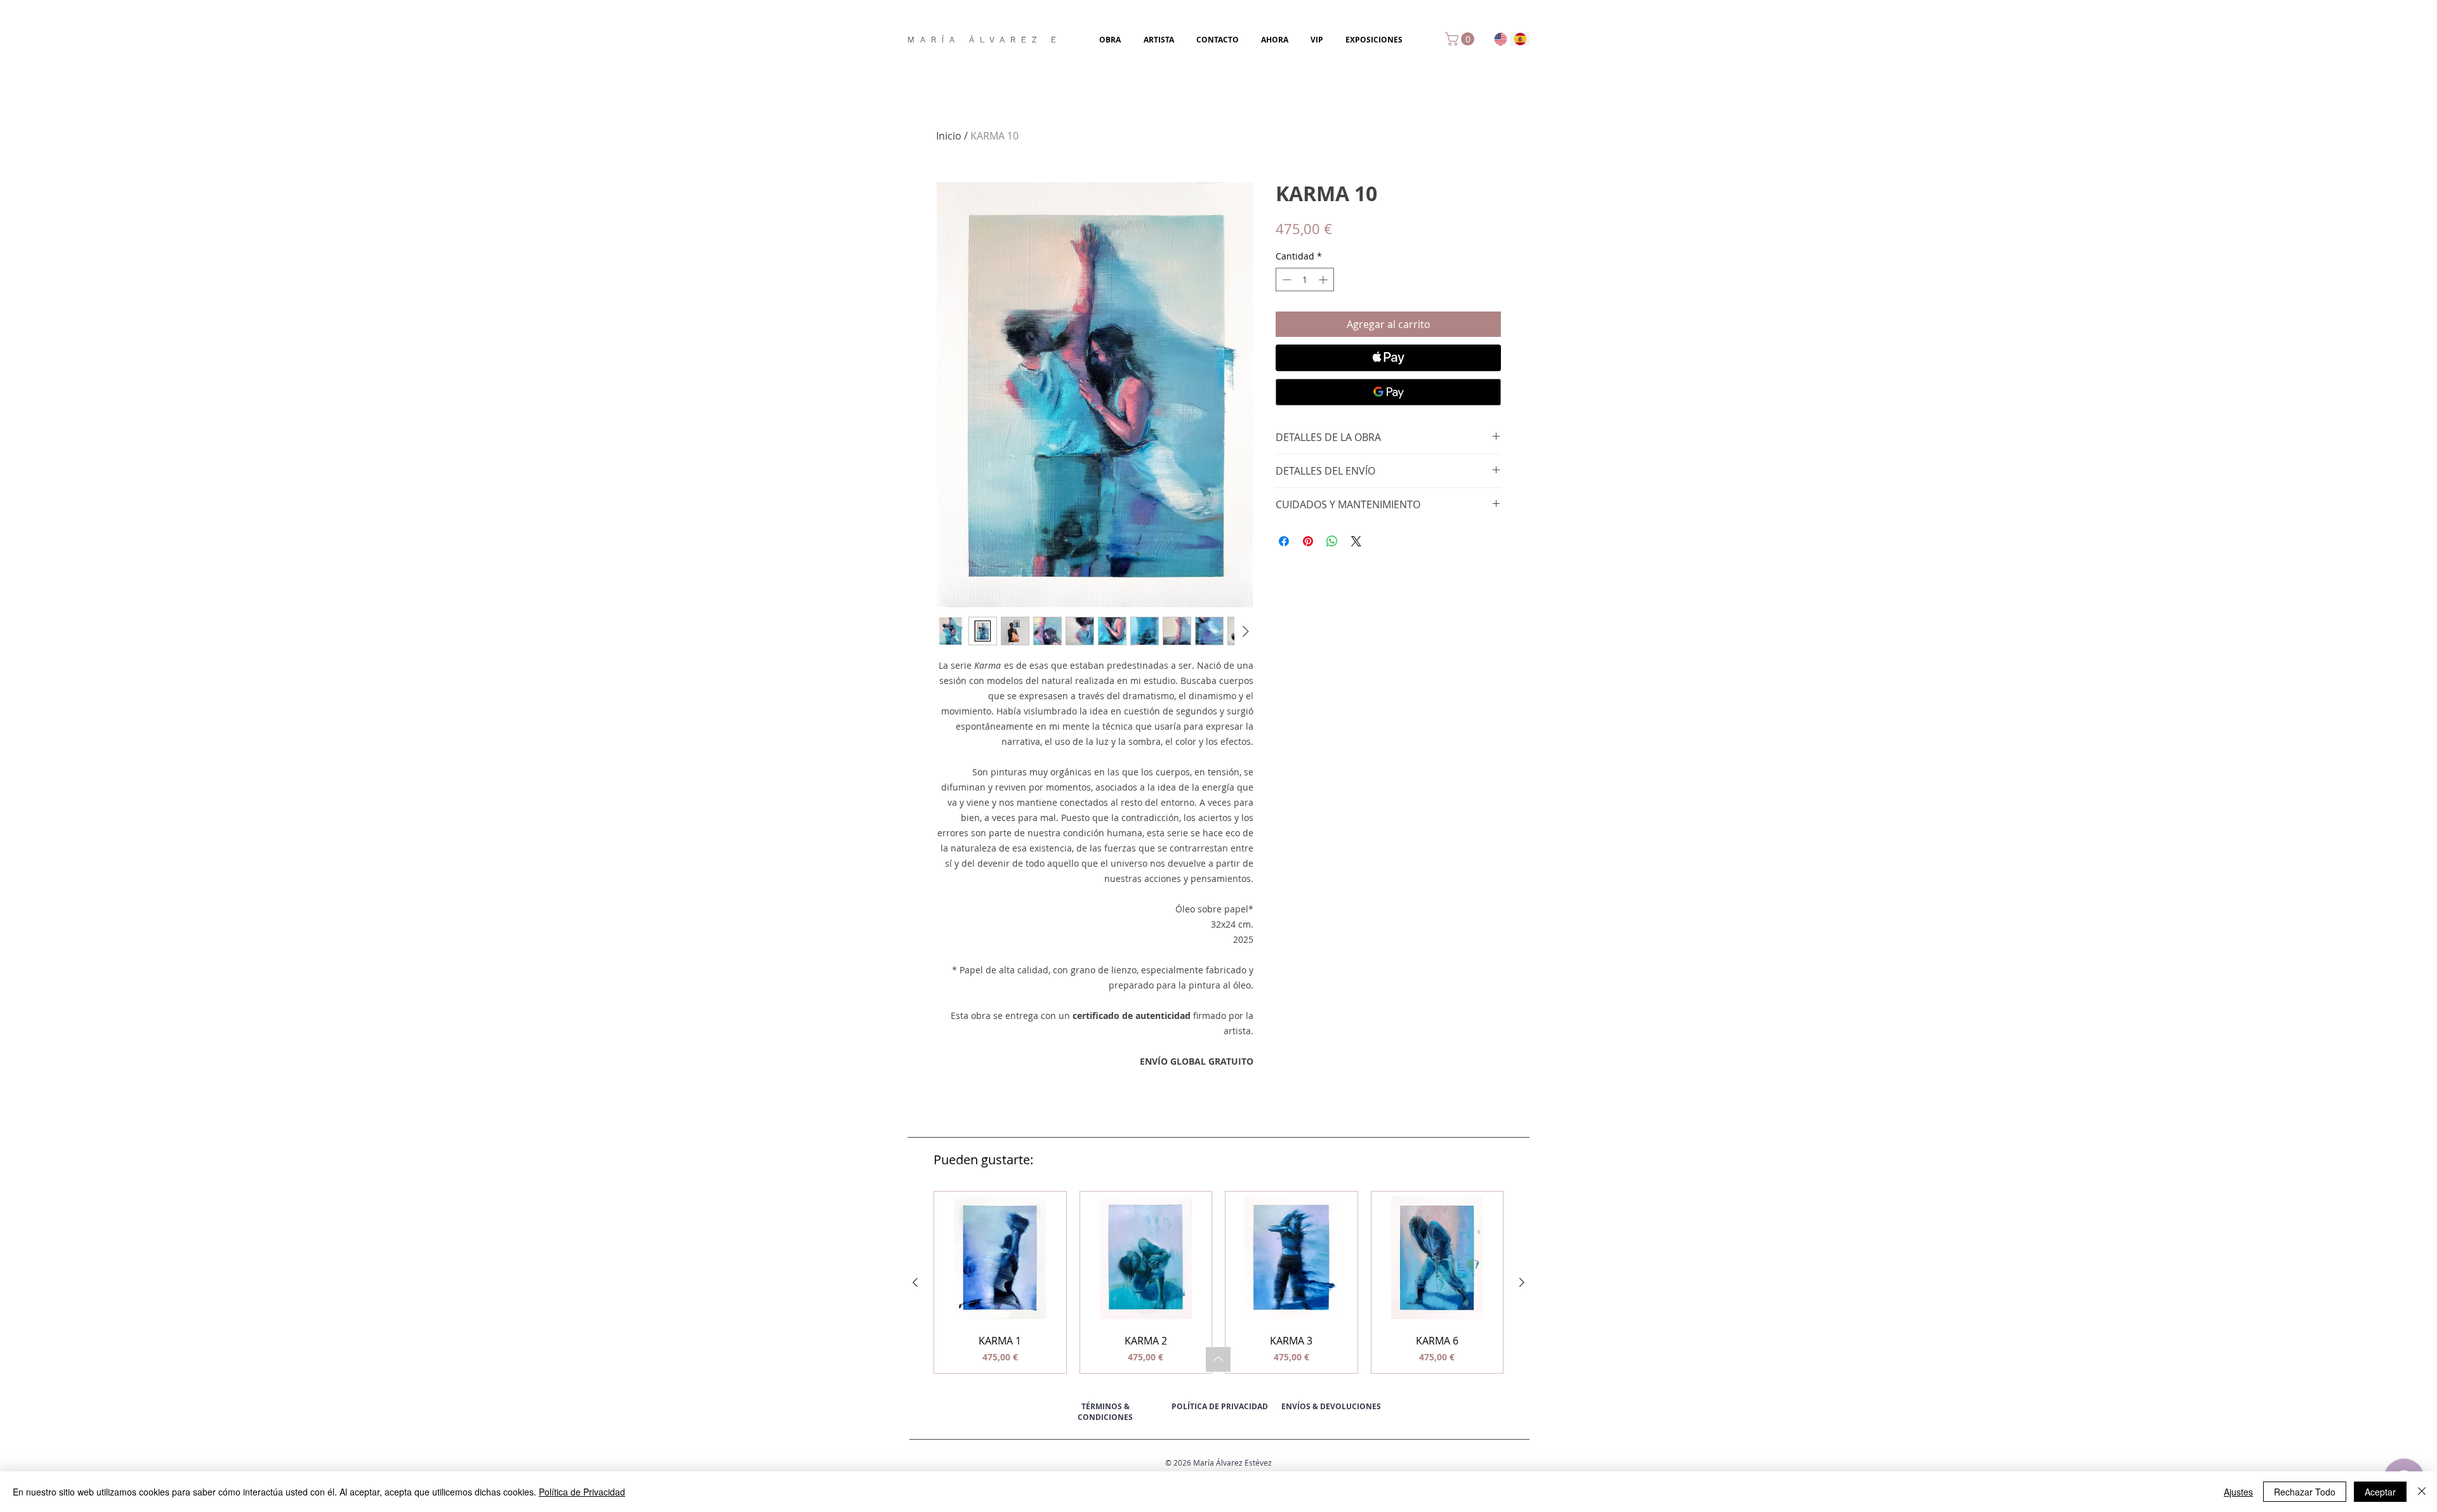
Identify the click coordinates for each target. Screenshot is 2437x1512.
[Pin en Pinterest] (1308, 541)
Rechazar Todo (2305, 1492)
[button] (1461, 39)
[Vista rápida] (1000, 1258)
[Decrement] (1285, 279)
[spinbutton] (1305, 279)
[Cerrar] (2422, 1492)
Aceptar (2380, 1492)
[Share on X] (1356, 541)
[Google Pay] (1388, 392)
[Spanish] (1520, 39)
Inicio (949, 136)
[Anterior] (915, 1282)
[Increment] (1324, 279)
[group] (1218, 1282)
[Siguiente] (1522, 1282)
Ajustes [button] (2238, 1492)
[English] (1501, 39)
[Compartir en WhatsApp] (1332, 541)
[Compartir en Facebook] (1284, 541)
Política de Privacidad (582, 1492)
